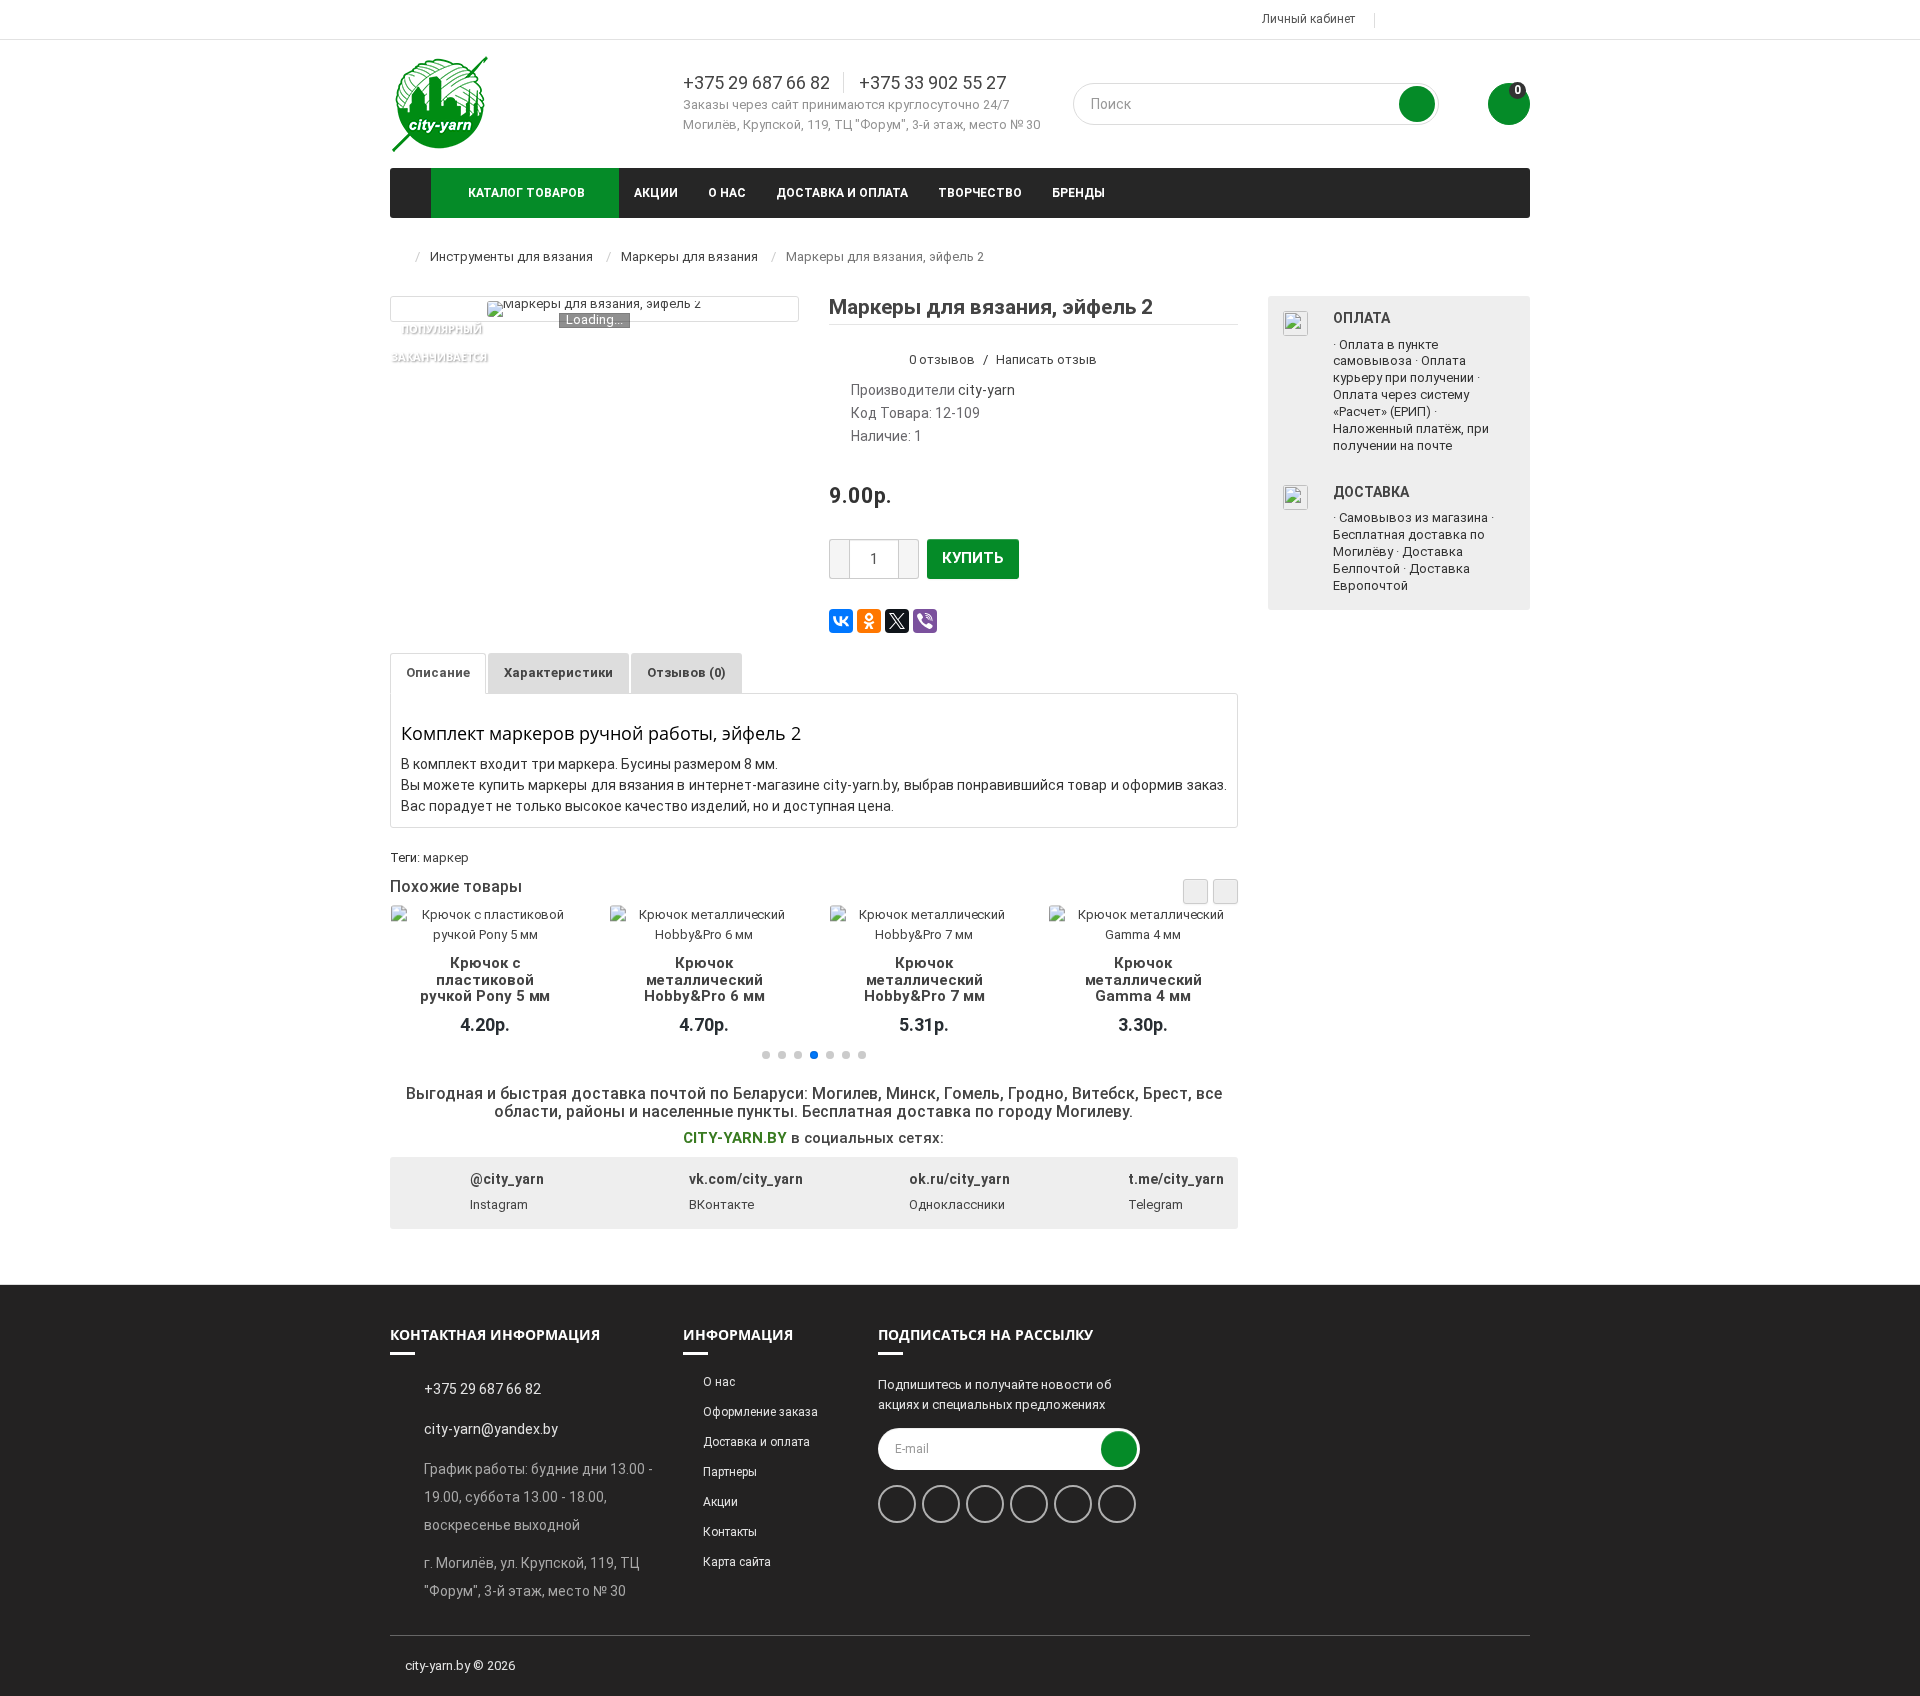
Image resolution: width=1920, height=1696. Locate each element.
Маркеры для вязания (689, 256)
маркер (446, 857)
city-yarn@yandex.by (491, 1429)
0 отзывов (942, 359)
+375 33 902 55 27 (932, 82)
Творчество (980, 193)
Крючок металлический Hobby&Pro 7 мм (924, 979)
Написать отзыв (1046, 359)
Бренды (1078, 193)
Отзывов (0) (686, 672)
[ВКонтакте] (841, 621)
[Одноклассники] (869, 621)
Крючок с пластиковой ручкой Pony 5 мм (485, 979)
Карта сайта (737, 1562)
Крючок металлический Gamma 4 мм (1143, 979)
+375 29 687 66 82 (756, 82)
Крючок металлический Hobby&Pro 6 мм (704, 979)
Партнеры (730, 1472)
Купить (973, 558)
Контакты (730, 1532)
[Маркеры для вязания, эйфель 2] (594, 309)
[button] (1195, 891)
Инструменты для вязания (511, 256)
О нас (727, 193)
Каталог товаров (526, 193)
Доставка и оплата (842, 193)
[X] (897, 621)
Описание (438, 672)
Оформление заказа (760, 1412)
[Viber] (925, 621)
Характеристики (558, 672)
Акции (656, 193)
